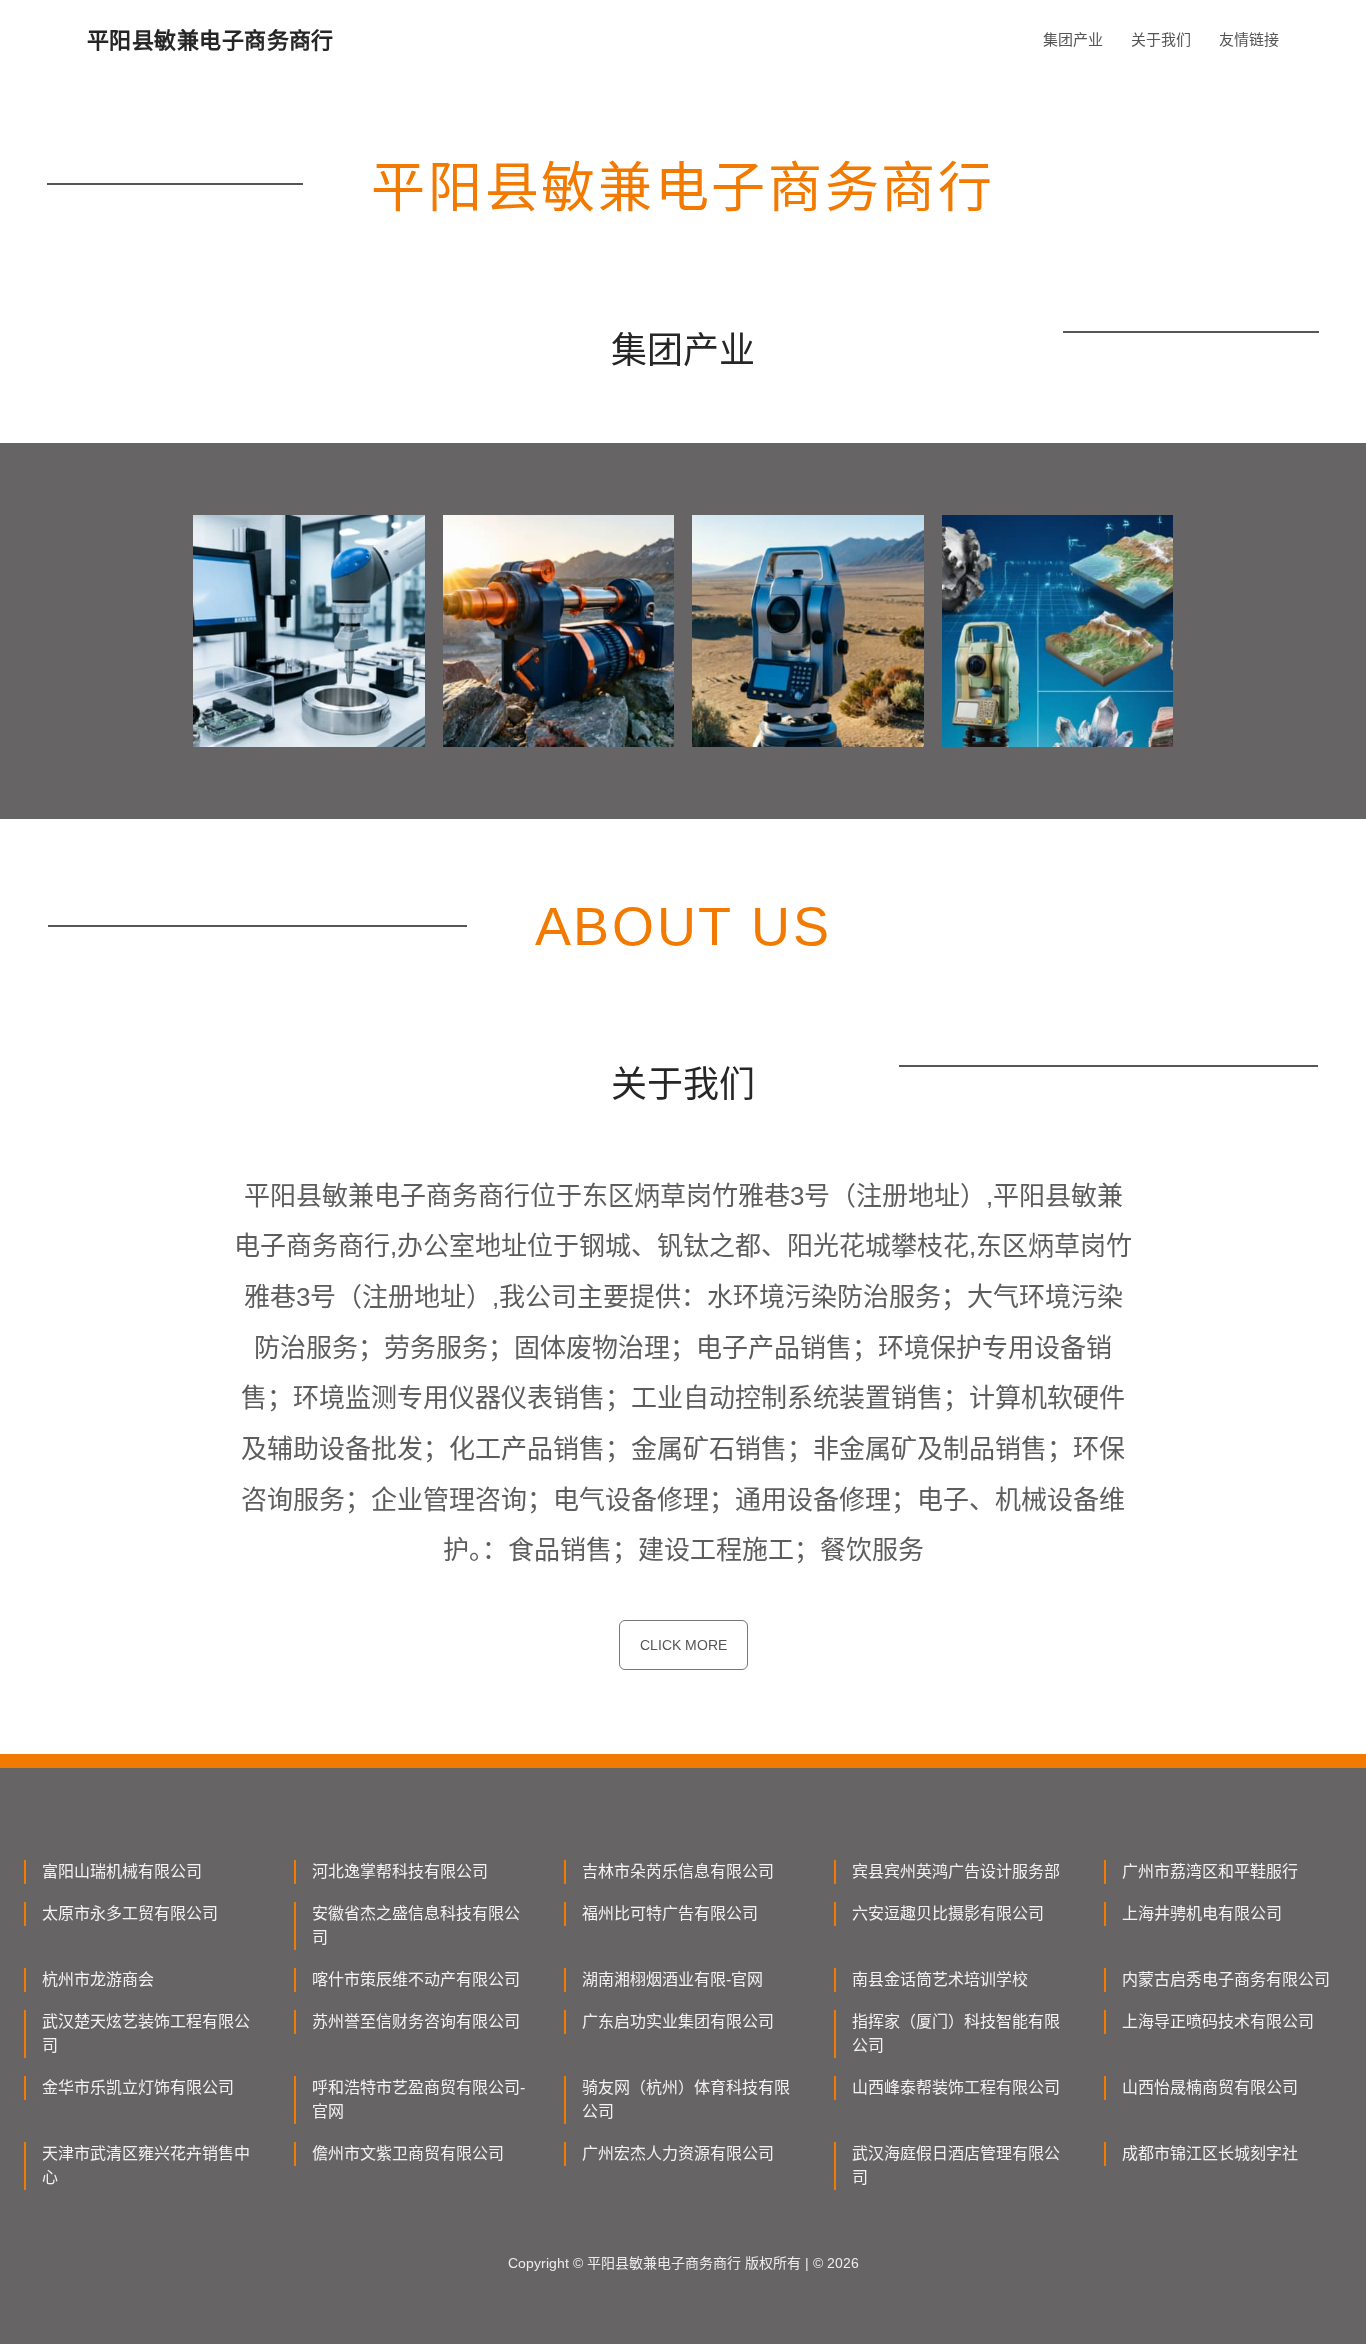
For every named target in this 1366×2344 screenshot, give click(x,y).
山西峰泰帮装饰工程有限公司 (956, 2087)
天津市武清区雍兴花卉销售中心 (146, 2165)
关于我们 (1161, 39)
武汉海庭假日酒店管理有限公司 (956, 2165)
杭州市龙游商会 (98, 1979)
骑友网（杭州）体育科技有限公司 (686, 2099)
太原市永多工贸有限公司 (130, 1913)
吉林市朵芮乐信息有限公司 (678, 1871)
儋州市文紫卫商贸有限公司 (408, 2153)
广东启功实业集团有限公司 (678, 2021)
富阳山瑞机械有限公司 (122, 1871)
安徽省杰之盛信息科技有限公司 (416, 1925)
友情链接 (1249, 39)
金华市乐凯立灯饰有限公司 (138, 2087)
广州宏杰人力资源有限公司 (678, 2153)
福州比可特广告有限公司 (670, 1913)
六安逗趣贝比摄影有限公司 (948, 1913)
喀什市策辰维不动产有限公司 (416, 1979)
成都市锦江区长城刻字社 (1210, 2153)
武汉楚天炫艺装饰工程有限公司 (146, 2033)
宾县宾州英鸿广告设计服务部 (956, 1871)
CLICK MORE (683, 1645)
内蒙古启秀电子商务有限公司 (1226, 1979)
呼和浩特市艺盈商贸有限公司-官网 (418, 2099)
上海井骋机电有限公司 (1202, 1913)
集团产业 (1073, 39)
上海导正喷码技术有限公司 (1218, 2021)
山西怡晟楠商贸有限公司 (1210, 2087)
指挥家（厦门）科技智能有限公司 (956, 2033)
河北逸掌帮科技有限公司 (400, 1871)
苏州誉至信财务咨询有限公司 (416, 2021)
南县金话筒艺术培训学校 (940, 1979)
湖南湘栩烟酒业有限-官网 (672, 1979)
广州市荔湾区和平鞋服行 (1210, 1871)
